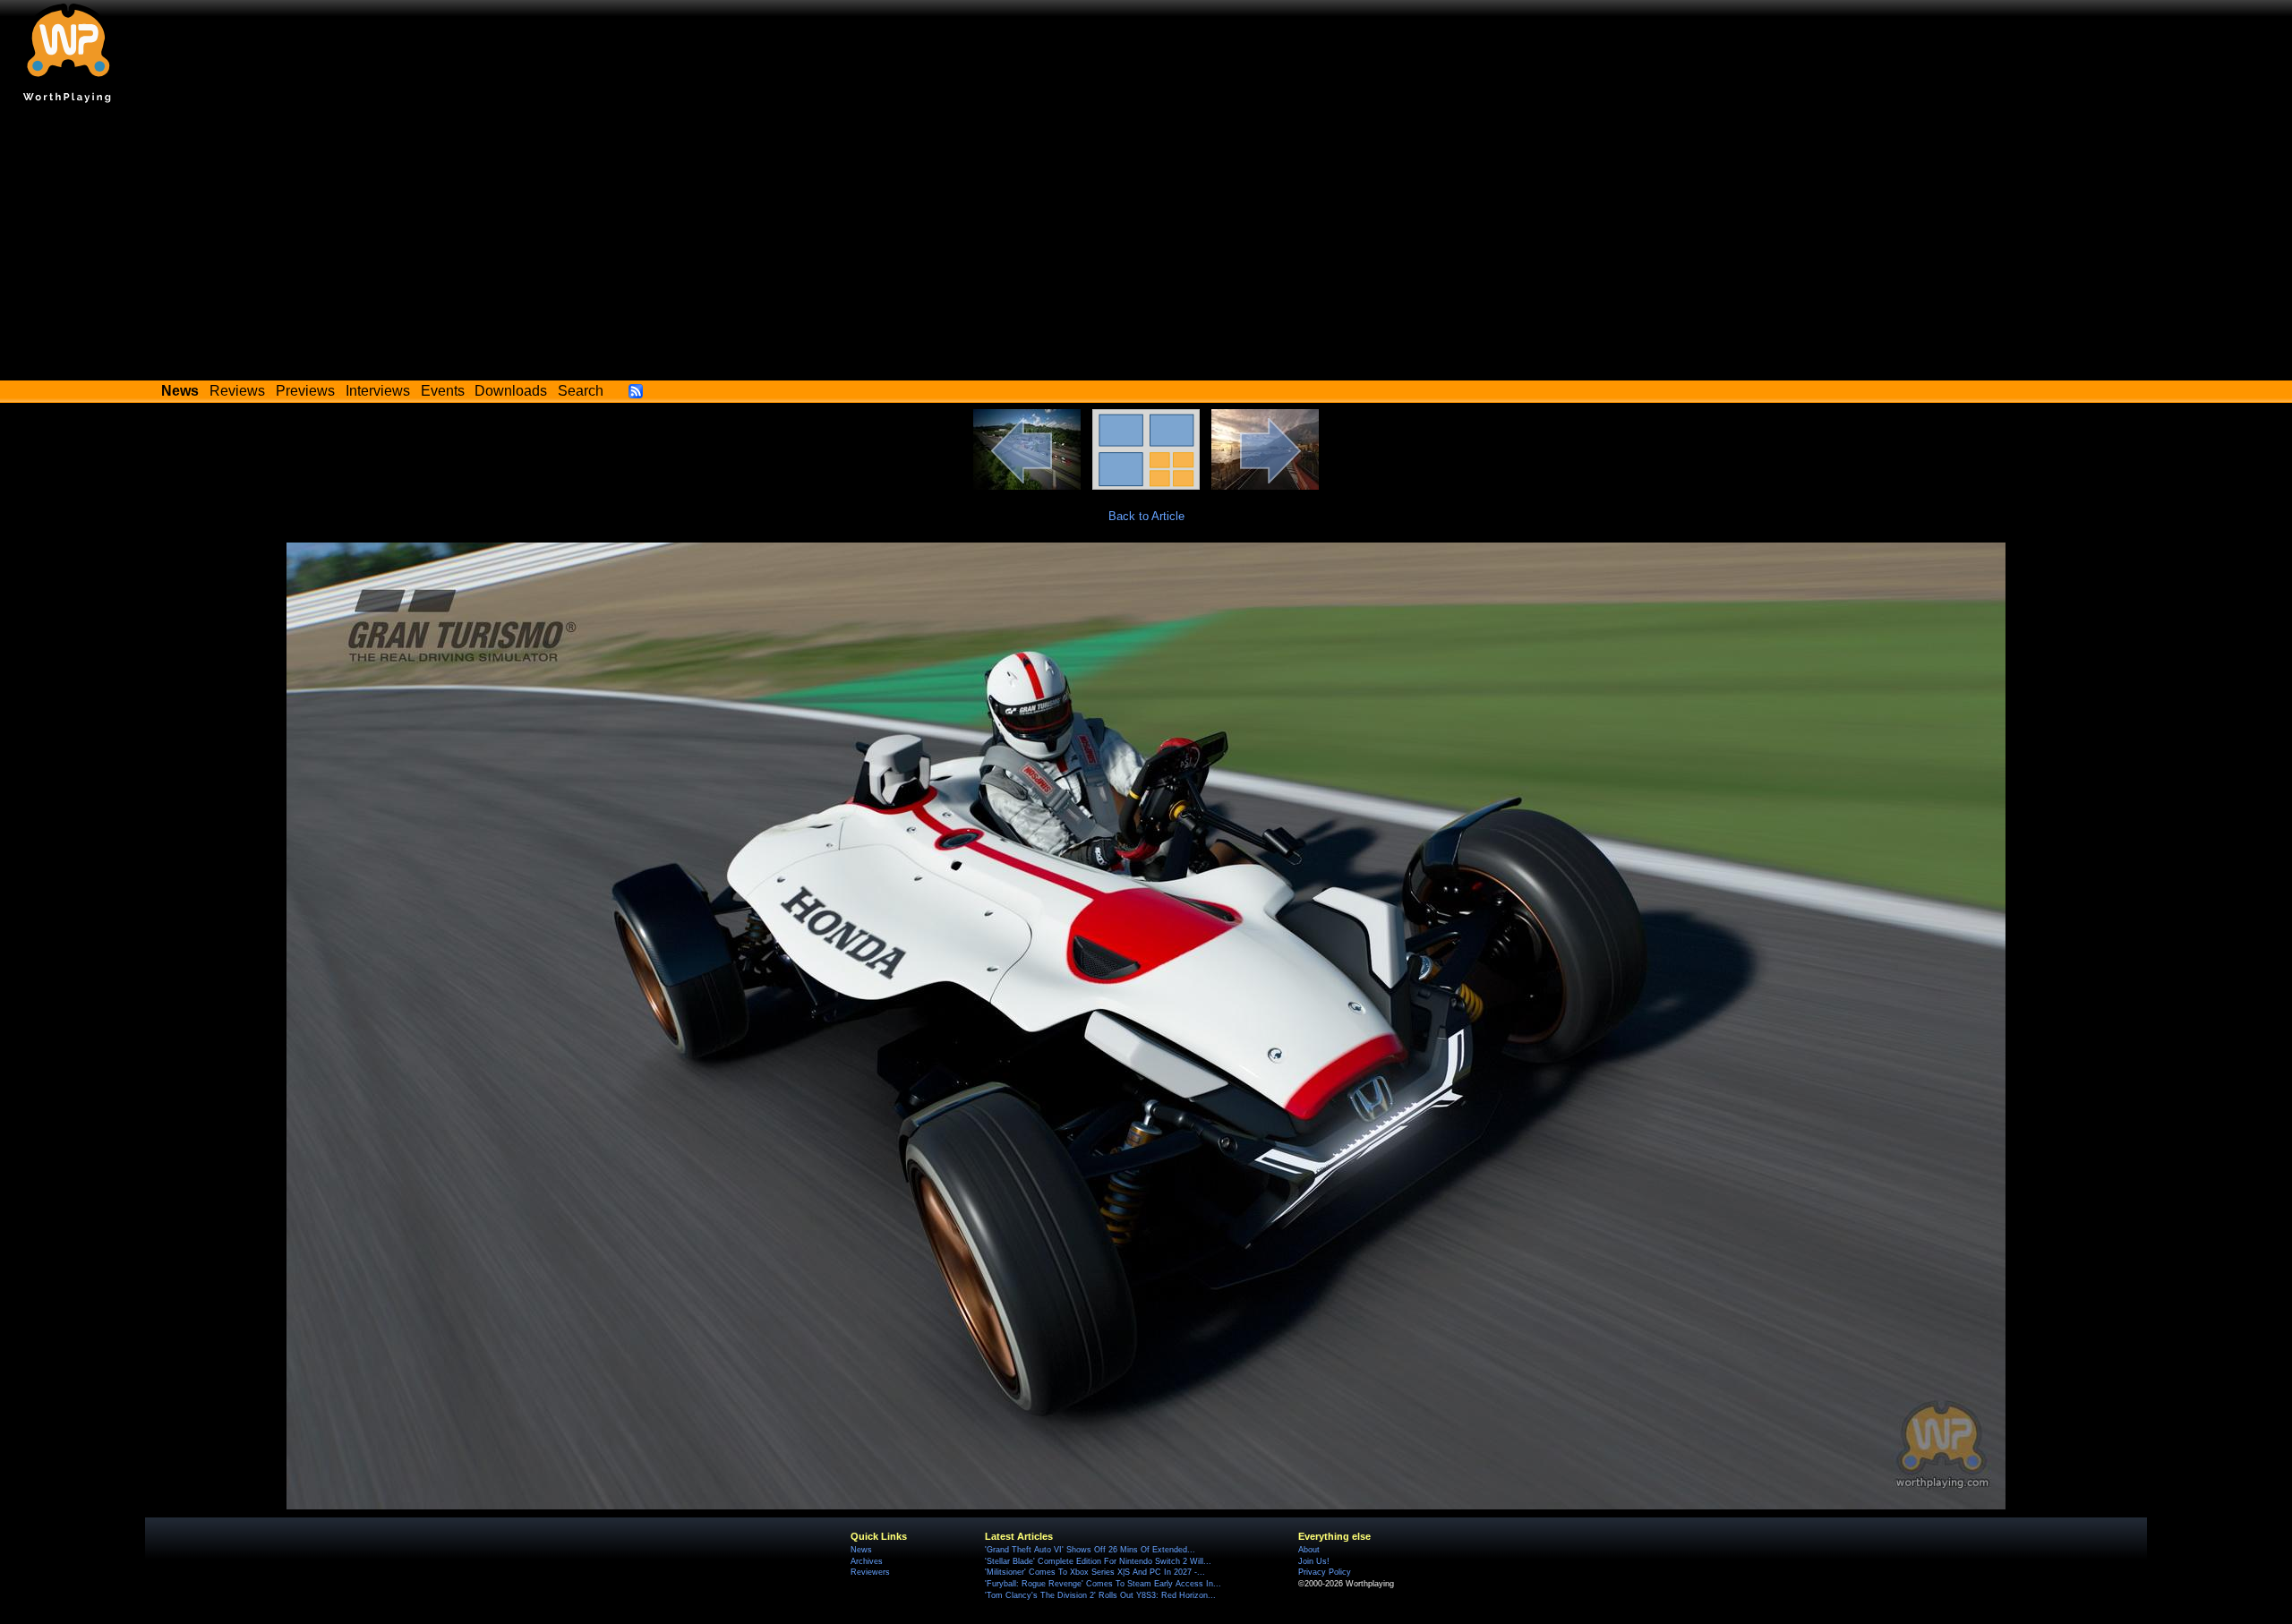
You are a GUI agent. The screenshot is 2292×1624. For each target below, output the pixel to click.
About (1309, 1550)
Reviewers (870, 1572)
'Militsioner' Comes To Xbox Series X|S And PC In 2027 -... (1095, 1572)
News (861, 1550)
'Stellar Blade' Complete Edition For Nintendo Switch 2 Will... (1098, 1561)
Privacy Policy (1325, 1572)
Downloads (511, 391)
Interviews (378, 391)
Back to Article (1146, 516)
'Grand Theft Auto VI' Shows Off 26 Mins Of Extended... (1090, 1550)
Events (443, 391)
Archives (867, 1561)
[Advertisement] (1146, 246)
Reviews (237, 391)
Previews (305, 391)
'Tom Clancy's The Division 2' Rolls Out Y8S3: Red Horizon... (1100, 1595)
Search (581, 391)
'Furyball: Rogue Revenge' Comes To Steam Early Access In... (1103, 1584)
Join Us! (1314, 1561)
